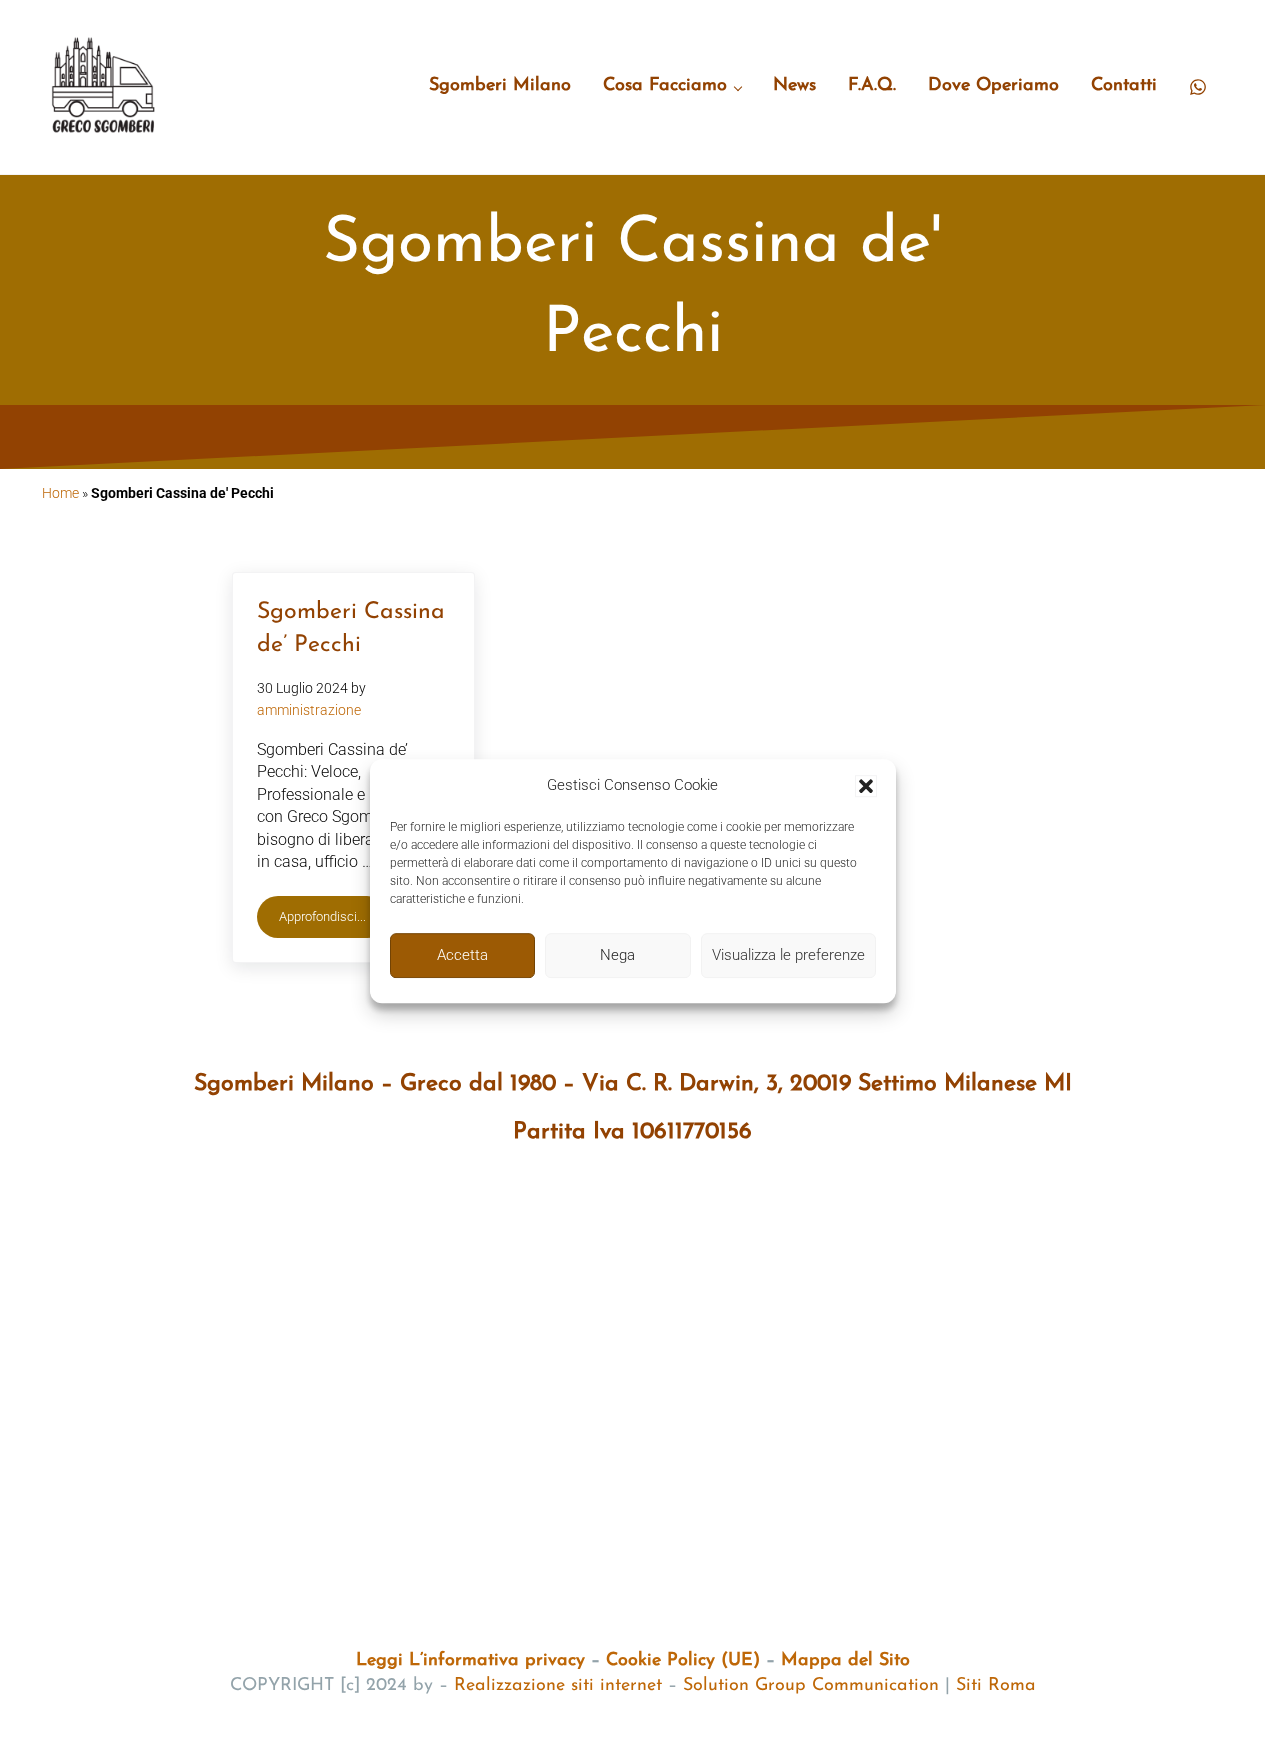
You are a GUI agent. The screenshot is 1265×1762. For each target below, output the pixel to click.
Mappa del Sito (845, 1660)
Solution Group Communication (811, 1685)
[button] (866, 786)
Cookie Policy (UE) (683, 1660)
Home (60, 493)
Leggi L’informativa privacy (470, 1660)
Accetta (462, 955)
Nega (617, 955)
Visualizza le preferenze (788, 955)
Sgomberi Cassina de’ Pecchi (351, 628)
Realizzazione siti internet (558, 1685)
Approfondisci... (333, 920)
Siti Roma (996, 1685)
